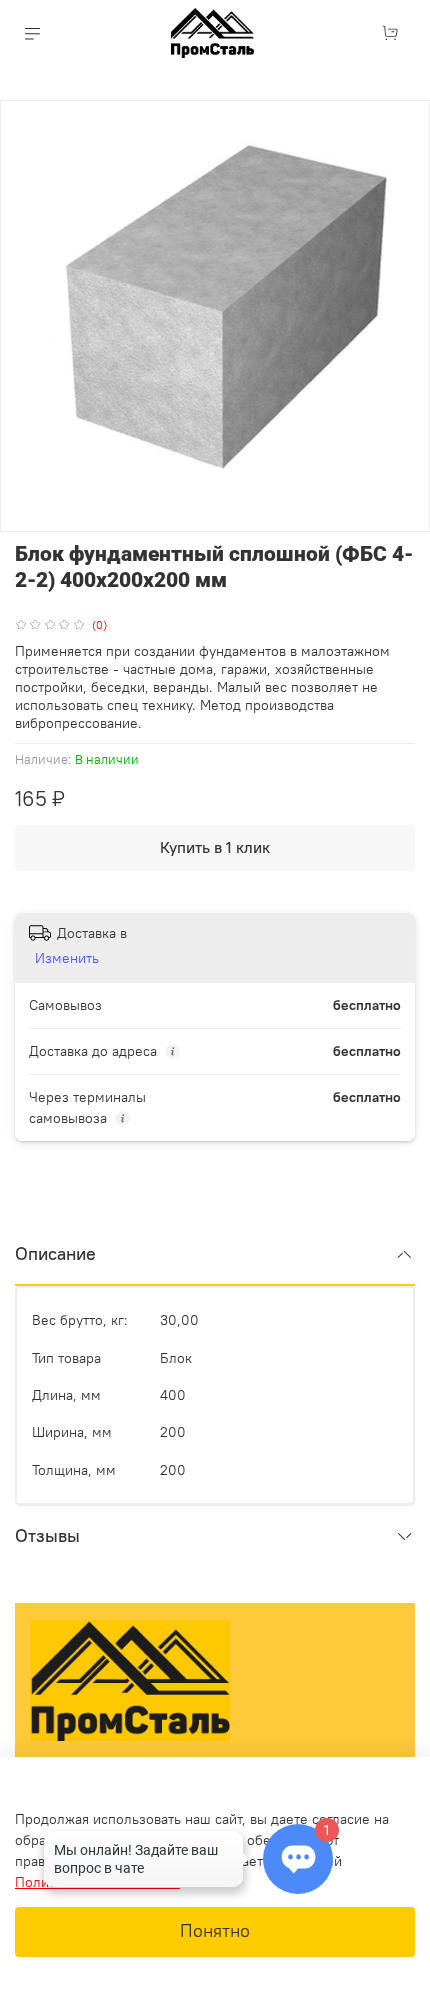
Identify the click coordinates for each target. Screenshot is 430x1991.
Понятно (215, 1931)
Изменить (67, 958)
